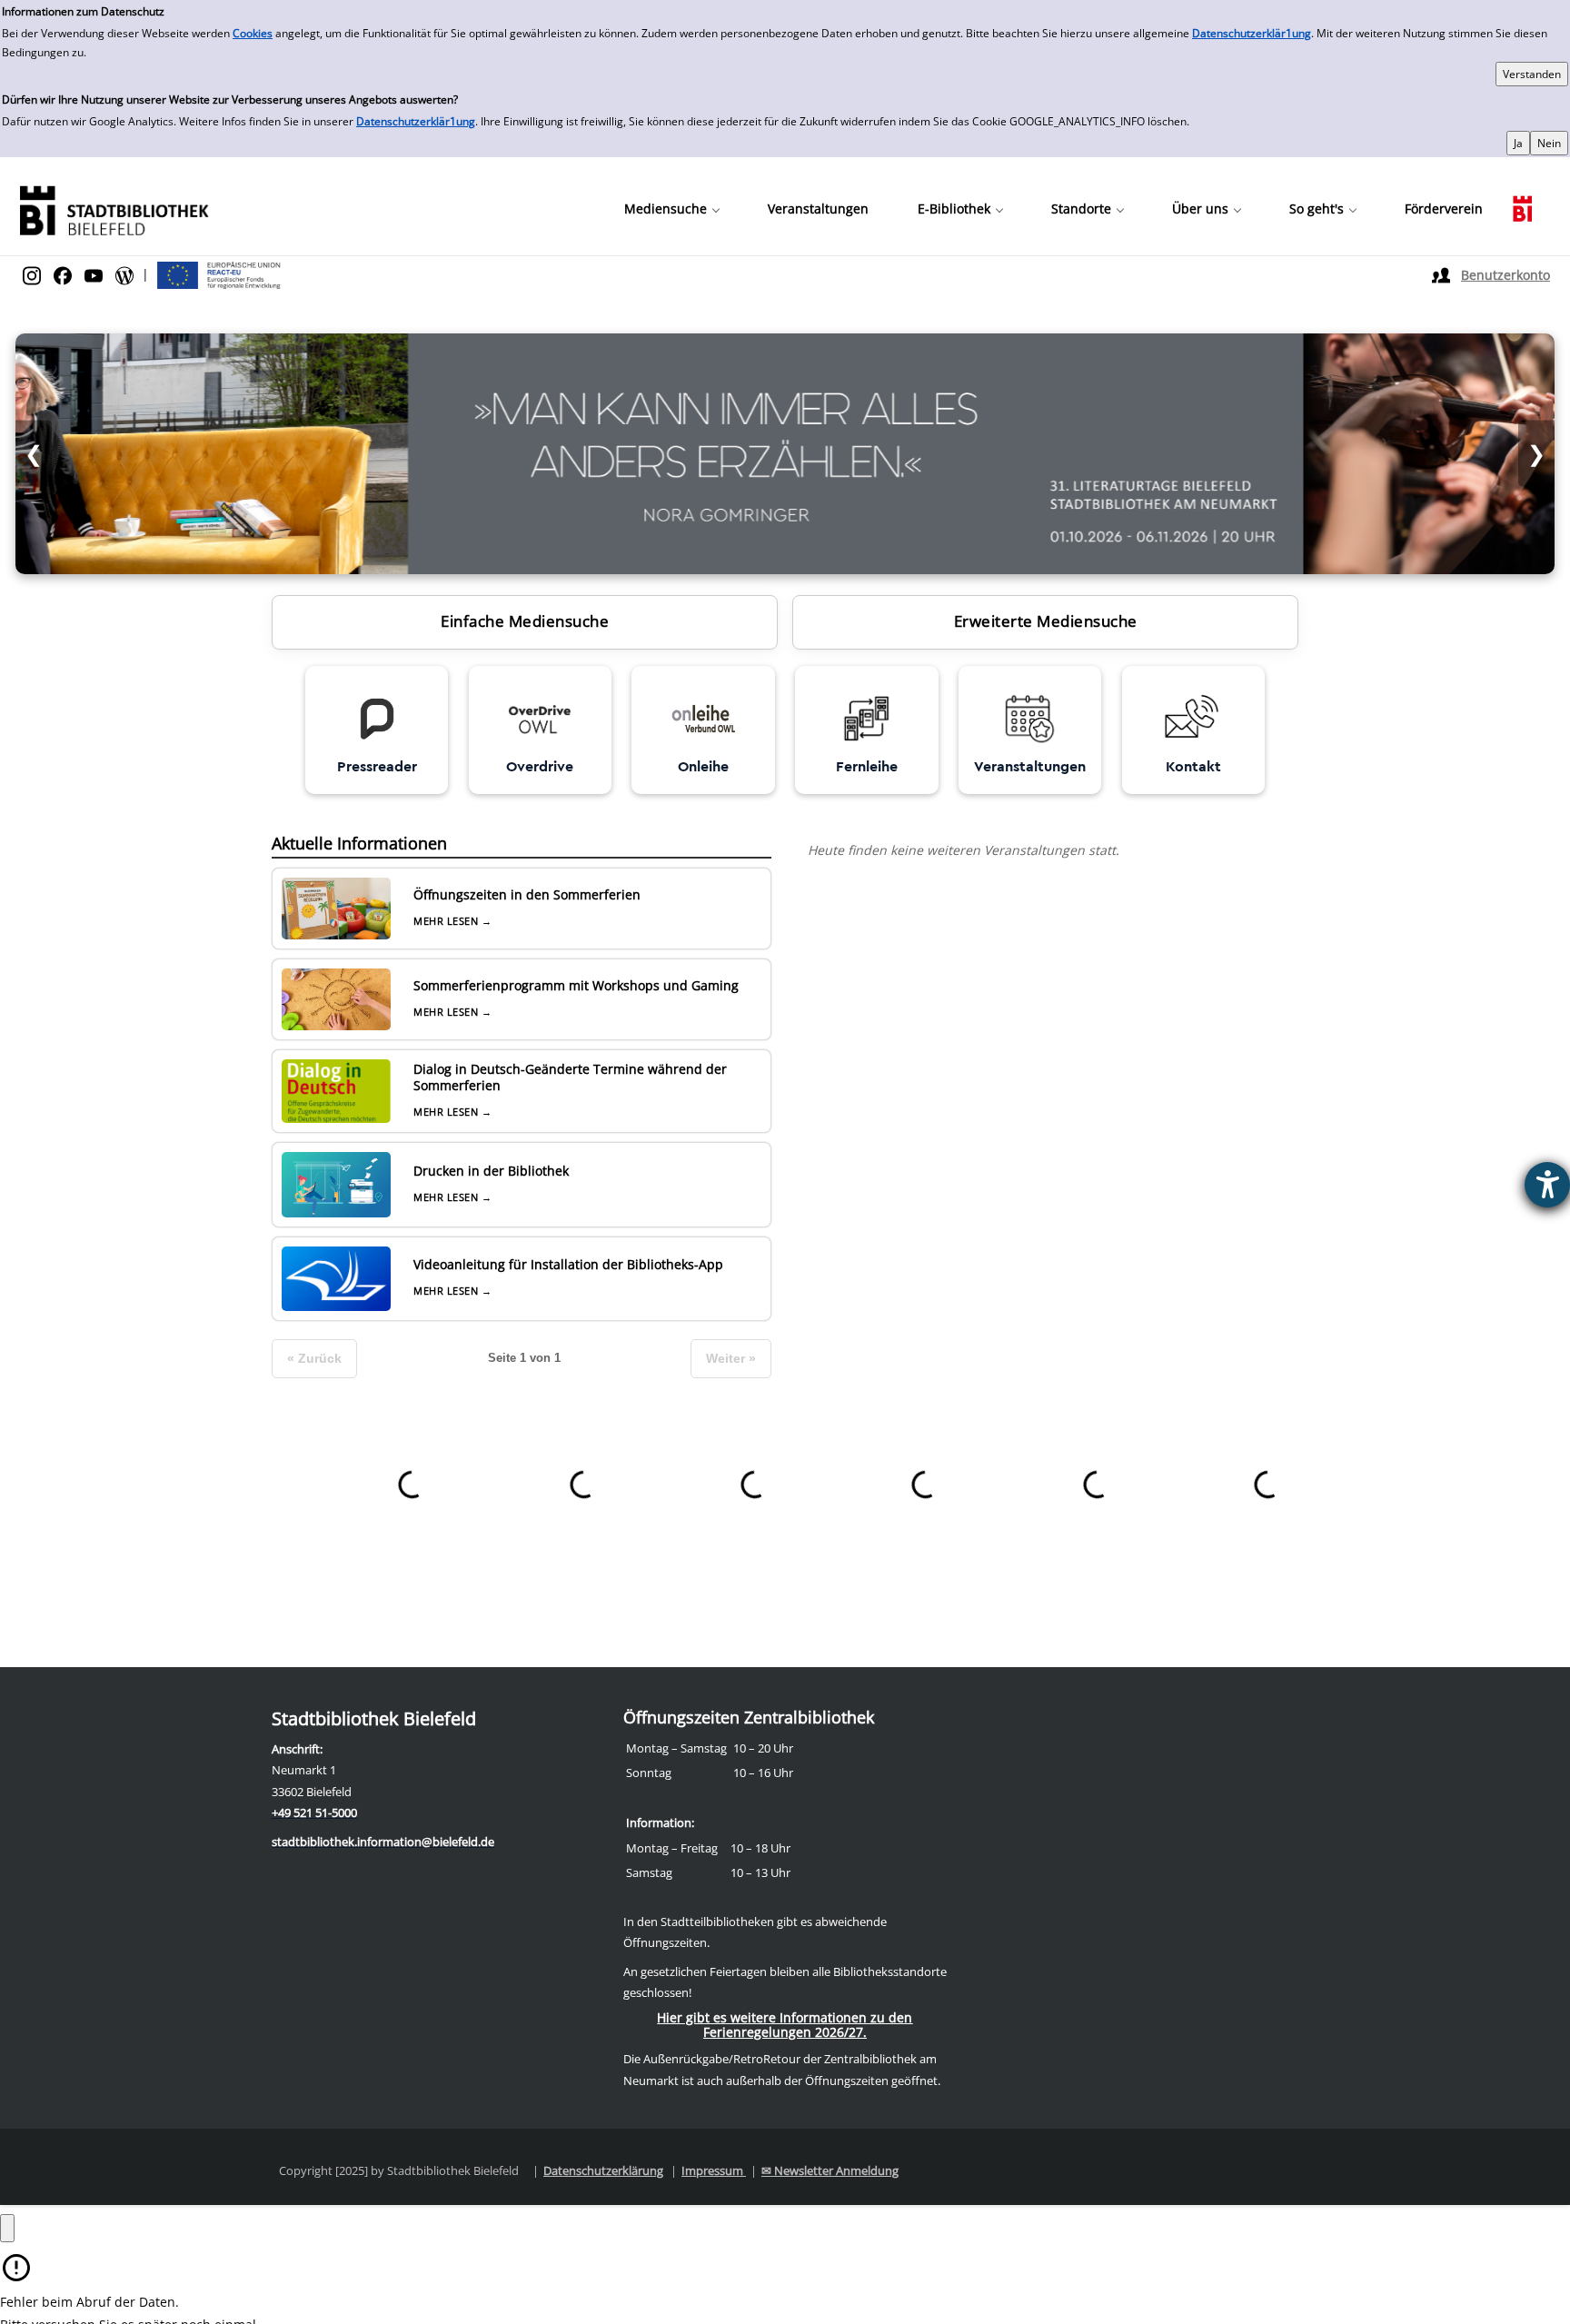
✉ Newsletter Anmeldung (830, 2170)
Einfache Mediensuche (525, 621)
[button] (671, 209)
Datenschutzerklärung (603, 2170)
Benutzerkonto (1505, 275)
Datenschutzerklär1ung (1252, 33)
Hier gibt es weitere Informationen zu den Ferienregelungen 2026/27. (785, 2025)
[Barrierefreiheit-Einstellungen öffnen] (1547, 1185)
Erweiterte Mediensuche (1046, 621)
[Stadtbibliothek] (114, 209)
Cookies (253, 33)
